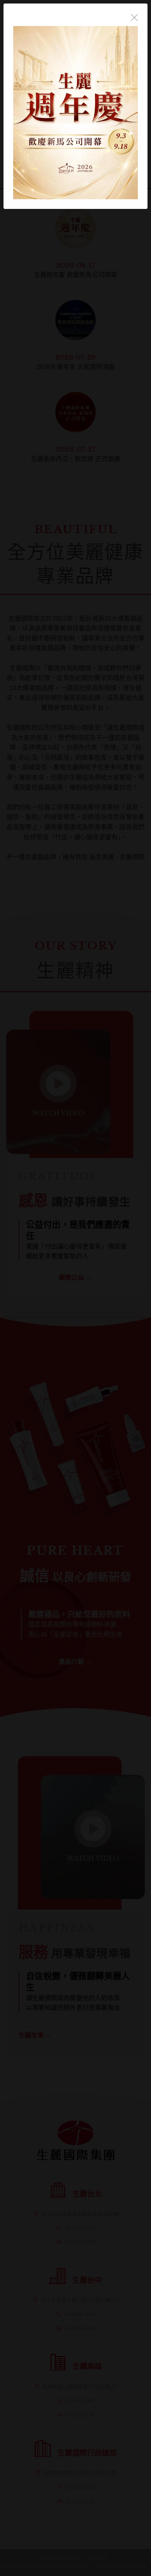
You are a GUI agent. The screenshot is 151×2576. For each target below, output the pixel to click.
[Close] (134, 17)
